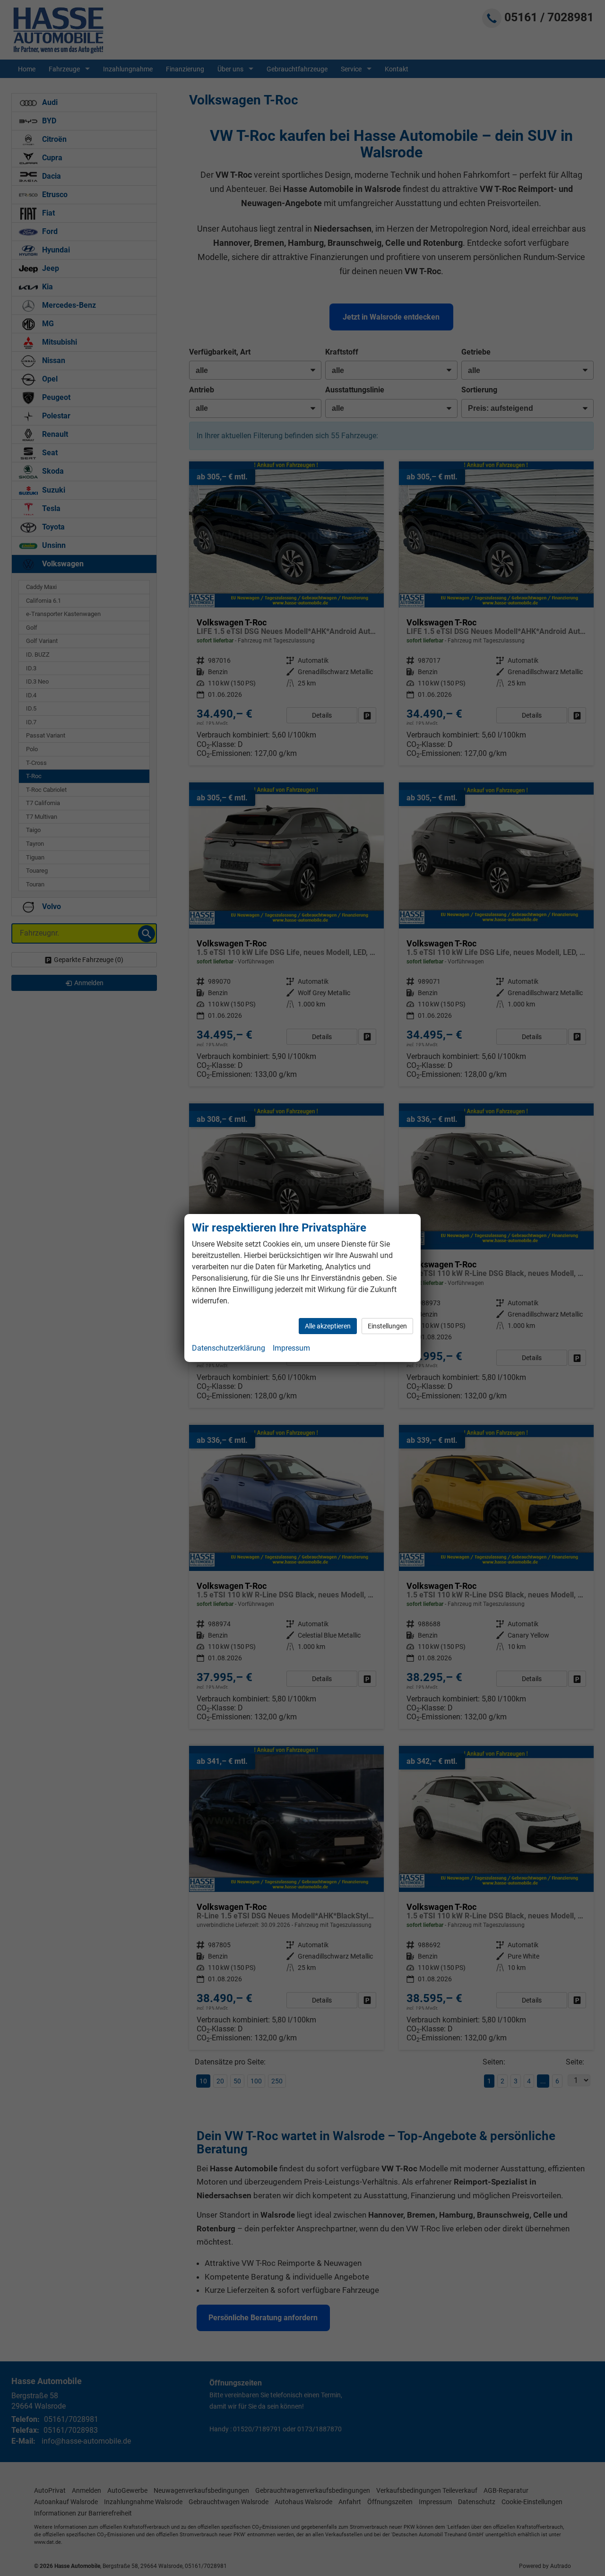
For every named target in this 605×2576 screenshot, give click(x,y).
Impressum (291, 1348)
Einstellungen (387, 1326)
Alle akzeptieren (328, 1326)
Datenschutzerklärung (229, 1348)
